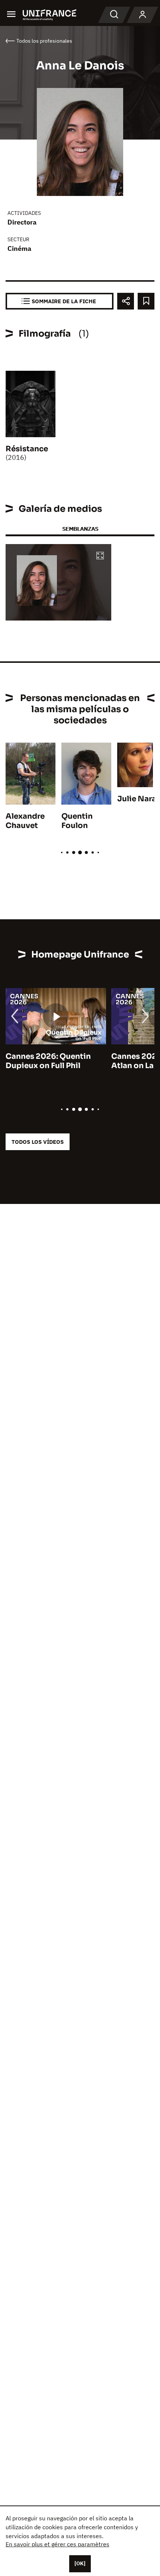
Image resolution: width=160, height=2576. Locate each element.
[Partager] (126, 301)
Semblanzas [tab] (80, 529)
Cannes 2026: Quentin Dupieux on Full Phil (48, 1061)
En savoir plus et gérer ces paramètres (57, 2544)
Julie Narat (138, 799)
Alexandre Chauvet (25, 821)
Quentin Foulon (77, 821)
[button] (100, 556)
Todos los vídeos (38, 1142)
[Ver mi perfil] (143, 15)
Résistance (27, 449)
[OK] (80, 2563)
